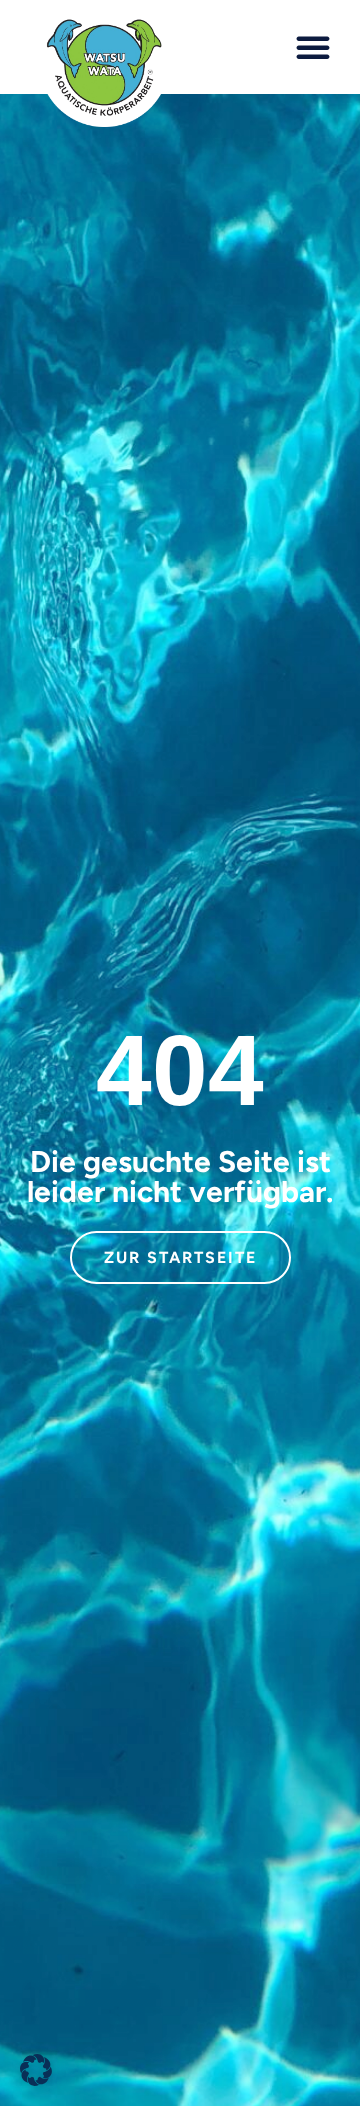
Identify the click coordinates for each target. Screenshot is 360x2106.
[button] (313, 47)
